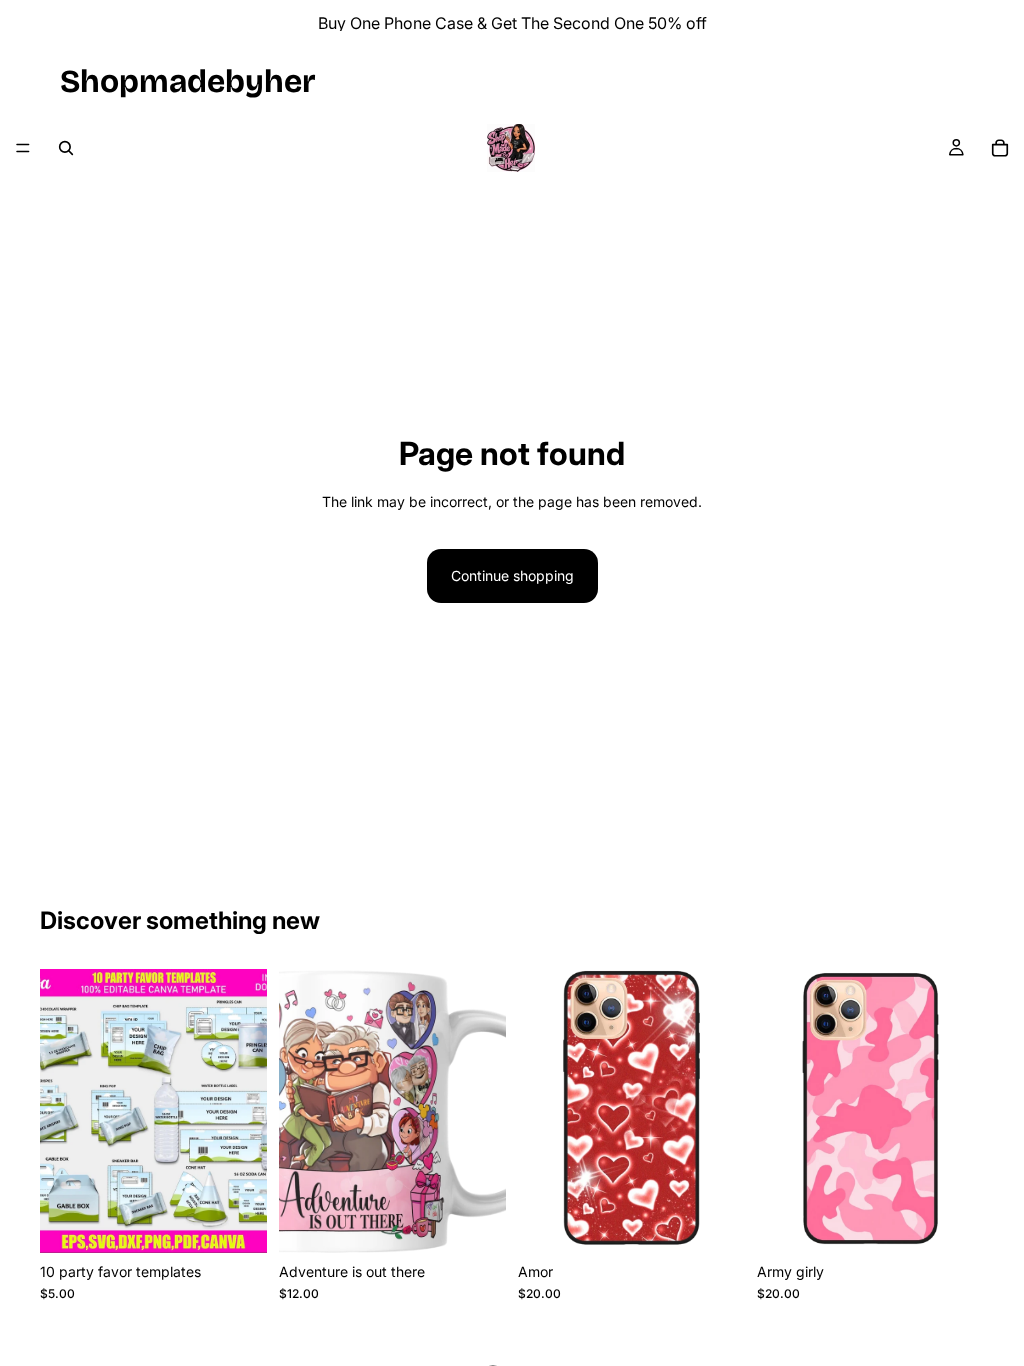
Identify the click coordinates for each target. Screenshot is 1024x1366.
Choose (731, 1221)
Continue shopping (512, 575)
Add (253, 1221)
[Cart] (1000, 148)
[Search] (66, 148)
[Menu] (23, 148)
